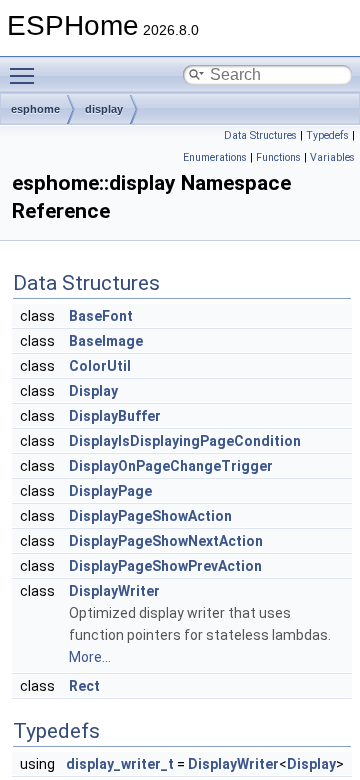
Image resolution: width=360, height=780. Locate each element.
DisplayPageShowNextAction (166, 541)
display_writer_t (120, 764)
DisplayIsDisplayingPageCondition (185, 441)
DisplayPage (110, 491)
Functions (278, 157)
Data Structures (260, 135)
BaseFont (101, 316)
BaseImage (106, 341)
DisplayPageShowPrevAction (165, 566)
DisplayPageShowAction (150, 516)
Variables (332, 157)
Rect (84, 686)
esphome (35, 109)
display (104, 109)
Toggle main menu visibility (26, 75)
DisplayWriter (114, 591)
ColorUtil (100, 366)
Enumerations (215, 157)
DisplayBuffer (115, 416)
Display (93, 391)
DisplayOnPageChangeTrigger (171, 466)
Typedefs (327, 135)
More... (90, 657)
